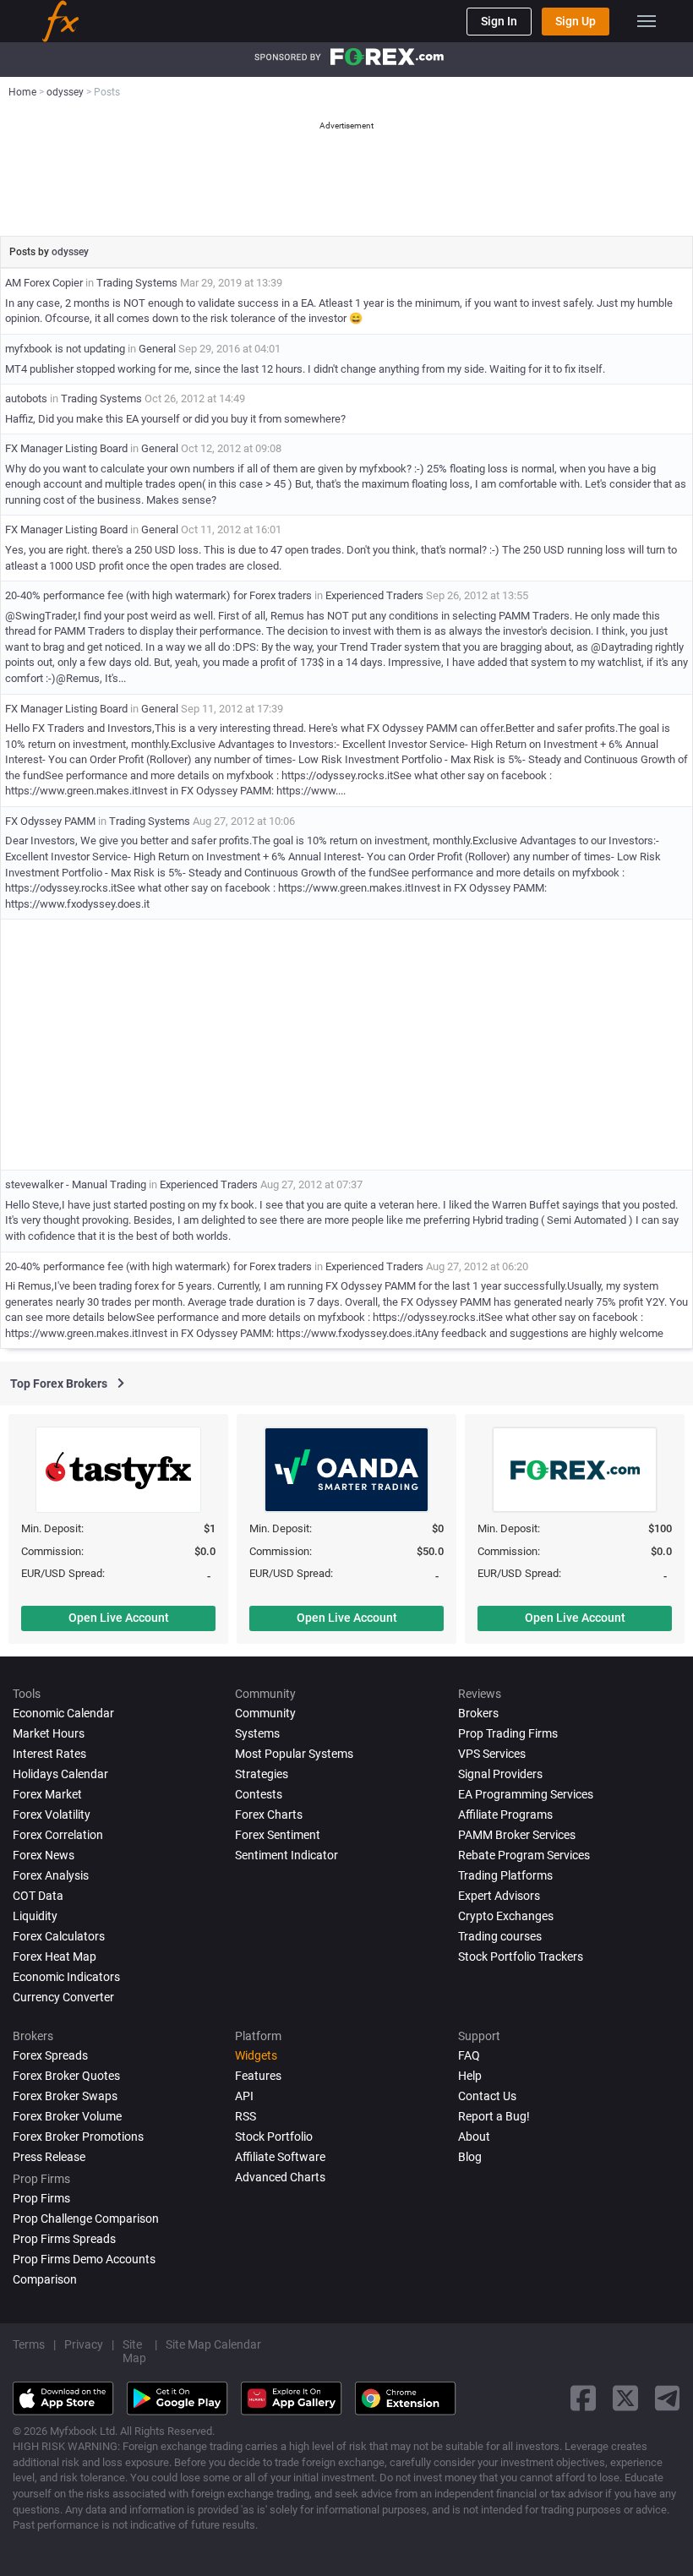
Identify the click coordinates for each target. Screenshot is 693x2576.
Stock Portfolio (274, 2137)
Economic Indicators (66, 1977)
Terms (29, 2344)
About (474, 2137)
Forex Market (47, 1794)
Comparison (45, 2279)
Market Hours (49, 1733)
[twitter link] (625, 2398)
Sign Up (576, 21)
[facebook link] (583, 2398)
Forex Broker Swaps (65, 2096)
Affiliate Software (280, 2157)
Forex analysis (51, 1875)
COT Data (38, 1896)
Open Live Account (119, 1618)
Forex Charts (269, 1815)
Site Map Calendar (213, 2344)
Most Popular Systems (294, 1754)
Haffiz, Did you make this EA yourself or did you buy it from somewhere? (175, 419)
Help (470, 2076)
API (244, 2096)
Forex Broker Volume (67, 2116)
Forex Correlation (58, 1835)
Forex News (44, 1855)
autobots (26, 398)
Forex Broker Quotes (66, 2076)
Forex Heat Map (55, 1957)
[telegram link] (668, 2398)
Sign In (499, 21)
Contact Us (487, 2096)
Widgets (256, 2055)
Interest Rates (49, 1754)
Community (265, 1713)
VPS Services (492, 1754)
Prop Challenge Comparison (86, 2219)
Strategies (262, 1774)
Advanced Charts (280, 2177)
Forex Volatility (52, 1815)
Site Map (134, 2351)
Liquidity (35, 1916)
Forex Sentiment (278, 1835)
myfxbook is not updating (65, 349)
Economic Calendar (63, 1713)
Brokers (478, 1713)
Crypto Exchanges (506, 1916)
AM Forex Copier (44, 283)
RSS (246, 2116)
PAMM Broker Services (517, 1835)
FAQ (469, 2055)
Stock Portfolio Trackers (521, 1957)
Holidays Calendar (60, 1774)
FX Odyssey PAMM (50, 821)
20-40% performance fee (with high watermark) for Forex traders (158, 595)
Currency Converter (63, 1997)
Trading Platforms (505, 1875)
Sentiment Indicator (286, 1855)
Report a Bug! (494, 2116)
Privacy (84, 2344)
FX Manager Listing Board (66, 448)
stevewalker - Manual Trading (76, 1184)
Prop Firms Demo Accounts (84, 2259)
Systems (257, 1733)
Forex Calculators (59, 1936)
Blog (470, 2157)
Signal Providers (500, 1774)
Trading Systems (137, 283)
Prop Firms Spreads (64, 2239)
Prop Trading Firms (508, 1733)
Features (258, 2076)
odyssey (70, 252)
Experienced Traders (374, 595)
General (157, 349)
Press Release (49, 2157)
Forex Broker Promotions (78, 2137)
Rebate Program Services (524, 1855)
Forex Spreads (50, 2055)
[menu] (647, 21)
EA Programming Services (526, 1794)
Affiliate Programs (505, 1815)
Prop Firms (41, 2198)
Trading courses (500, 1936)
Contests (259, 1794)
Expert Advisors (499, 1896)
